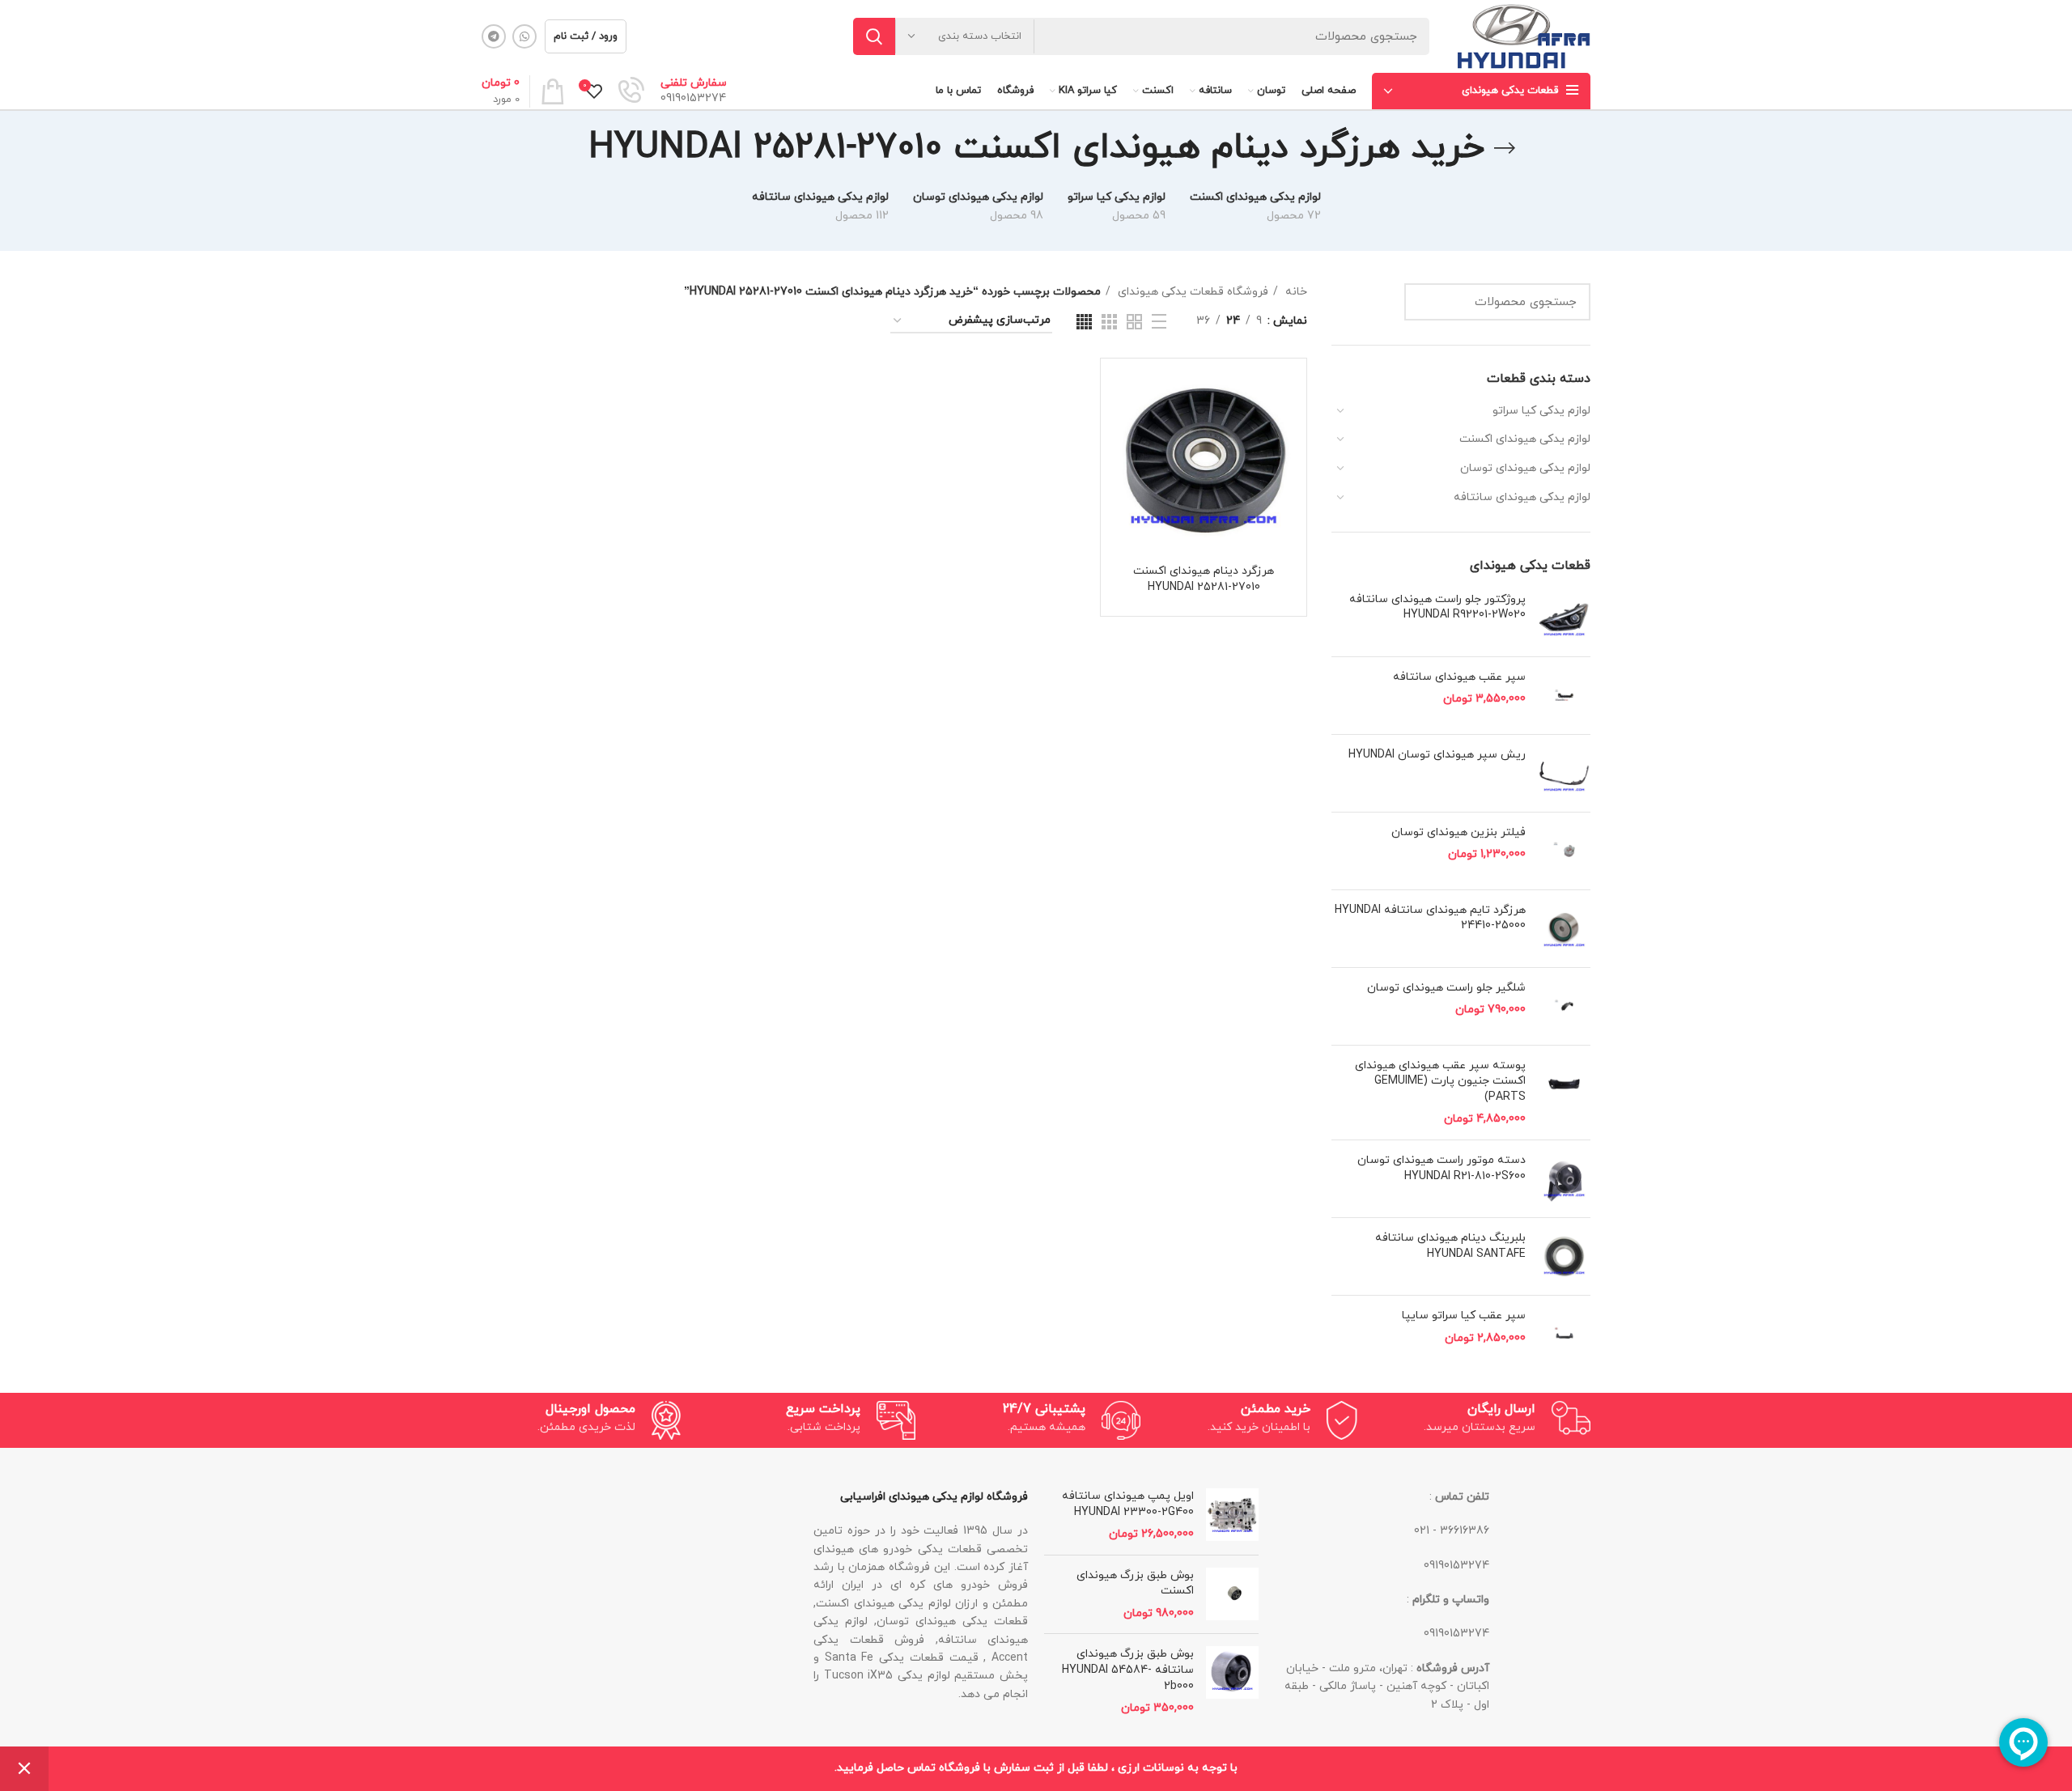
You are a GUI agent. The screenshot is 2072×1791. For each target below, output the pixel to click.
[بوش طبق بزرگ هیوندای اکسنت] (1232, 1595)
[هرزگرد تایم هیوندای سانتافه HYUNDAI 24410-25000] (1564, 929)
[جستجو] (874, 36)
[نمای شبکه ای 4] (1084, 322)
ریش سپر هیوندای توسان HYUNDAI (1437, 755)
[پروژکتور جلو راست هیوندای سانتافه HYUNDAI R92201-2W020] (1564, 618)
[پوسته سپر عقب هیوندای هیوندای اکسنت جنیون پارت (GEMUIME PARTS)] (1564, 1093)
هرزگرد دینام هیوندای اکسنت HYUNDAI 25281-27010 (1204, 579)
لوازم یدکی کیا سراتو (1541, 411)
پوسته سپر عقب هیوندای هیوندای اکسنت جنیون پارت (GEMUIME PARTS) (1440, 1081)
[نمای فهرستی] (1159, 321)
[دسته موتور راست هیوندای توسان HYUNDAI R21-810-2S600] (1564, 1179)
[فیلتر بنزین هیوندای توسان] (1564, 851)
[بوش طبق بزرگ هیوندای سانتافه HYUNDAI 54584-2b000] (1232, 1681)
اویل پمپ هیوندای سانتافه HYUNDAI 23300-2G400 (1128, 1504)
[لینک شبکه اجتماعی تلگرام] (494, 36)
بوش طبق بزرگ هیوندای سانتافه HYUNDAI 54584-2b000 (1128, 1670)
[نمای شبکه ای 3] (1109, 322)
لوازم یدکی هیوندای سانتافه (1522, 497)
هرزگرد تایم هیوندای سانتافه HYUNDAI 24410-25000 (1430, 918)
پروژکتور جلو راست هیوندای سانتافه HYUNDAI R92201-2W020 (1437, 607)
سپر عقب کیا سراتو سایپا (1464, 1316)
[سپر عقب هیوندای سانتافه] (1564, 696)
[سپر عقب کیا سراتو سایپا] (1564, 1334)
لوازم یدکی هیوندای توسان (1525, 468)
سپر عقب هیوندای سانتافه (1459, 677)
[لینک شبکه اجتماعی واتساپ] (524, 36)
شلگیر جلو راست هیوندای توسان (1446, 988)
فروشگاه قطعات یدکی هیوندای (1191, 292)
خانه (1295, 292)
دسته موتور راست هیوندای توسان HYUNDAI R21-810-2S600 (1441, 1168)
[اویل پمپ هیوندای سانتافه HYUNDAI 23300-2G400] (1232, 1515)
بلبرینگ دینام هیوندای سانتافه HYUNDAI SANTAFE (1450, 1246)
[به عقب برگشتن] (1505, 148)
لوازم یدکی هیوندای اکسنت (1525, 439)
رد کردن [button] (24, 1769)
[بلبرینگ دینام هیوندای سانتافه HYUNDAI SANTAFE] (1564, 1256)
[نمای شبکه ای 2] (1134, 322)
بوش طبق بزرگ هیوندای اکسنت (1135, 1583)
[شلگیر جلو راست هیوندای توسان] (1564, 1006)
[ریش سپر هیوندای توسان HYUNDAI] (1564, 773)
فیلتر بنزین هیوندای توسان (1458, 832)
